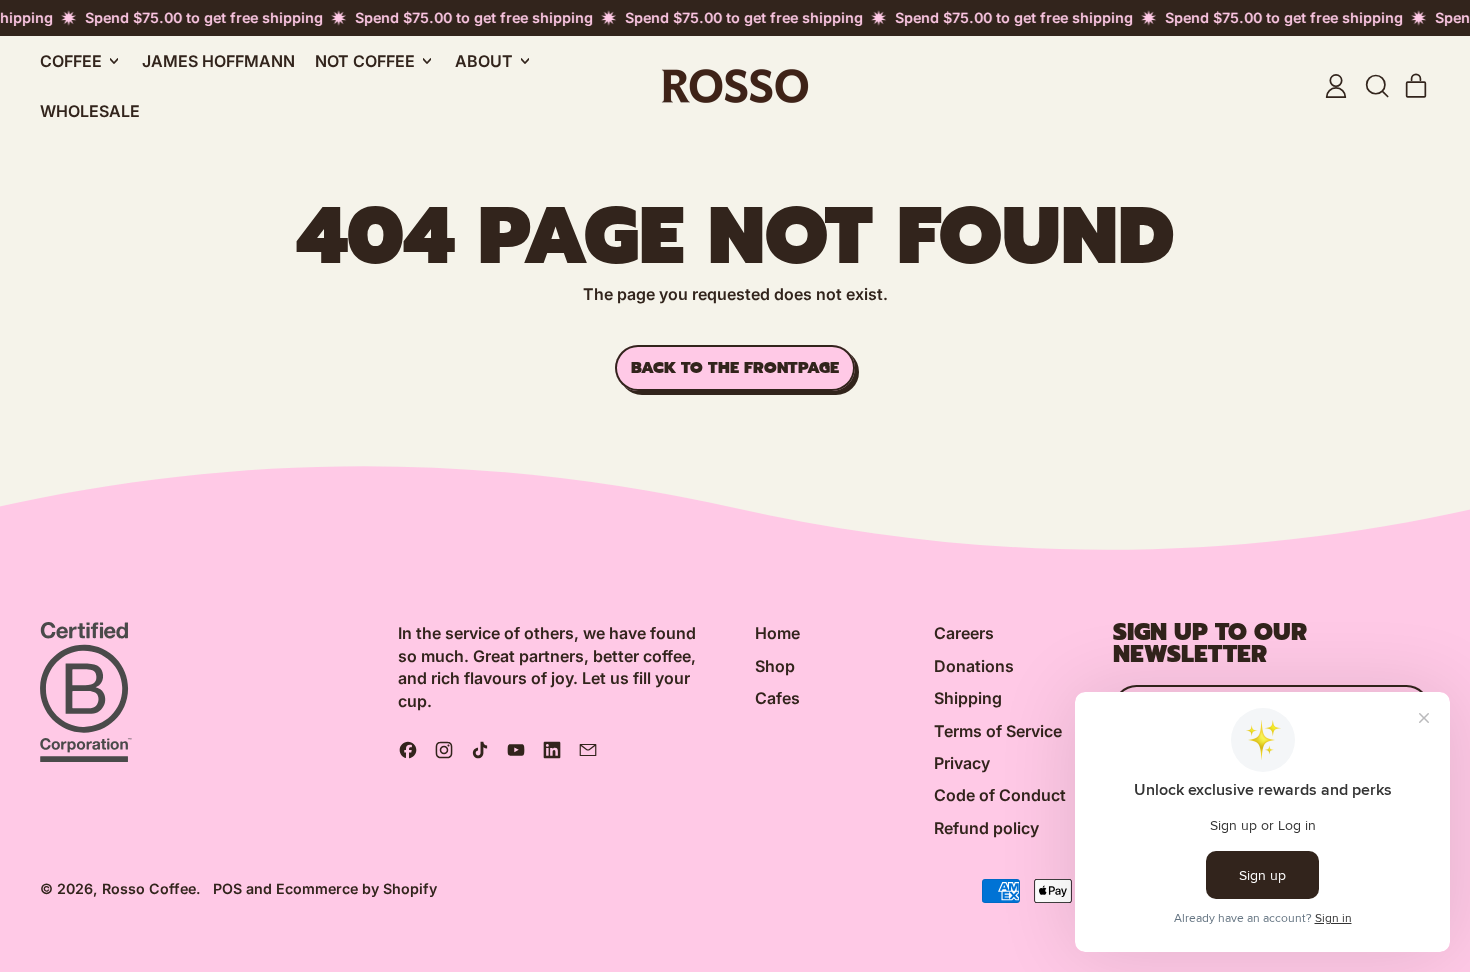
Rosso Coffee (149, 888)
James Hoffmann (218, 61)
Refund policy (986, 828)
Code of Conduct (1000, 795)
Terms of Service (998, 731)
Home (777, 633)
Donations (974, 666)
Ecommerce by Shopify (356, 888)
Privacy (962, 763)
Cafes (777, 698)
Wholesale (90, 111)
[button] (1376, 86)
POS (227, 888)
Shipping (968, 698)
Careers (964, 633)
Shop (775, 666)
